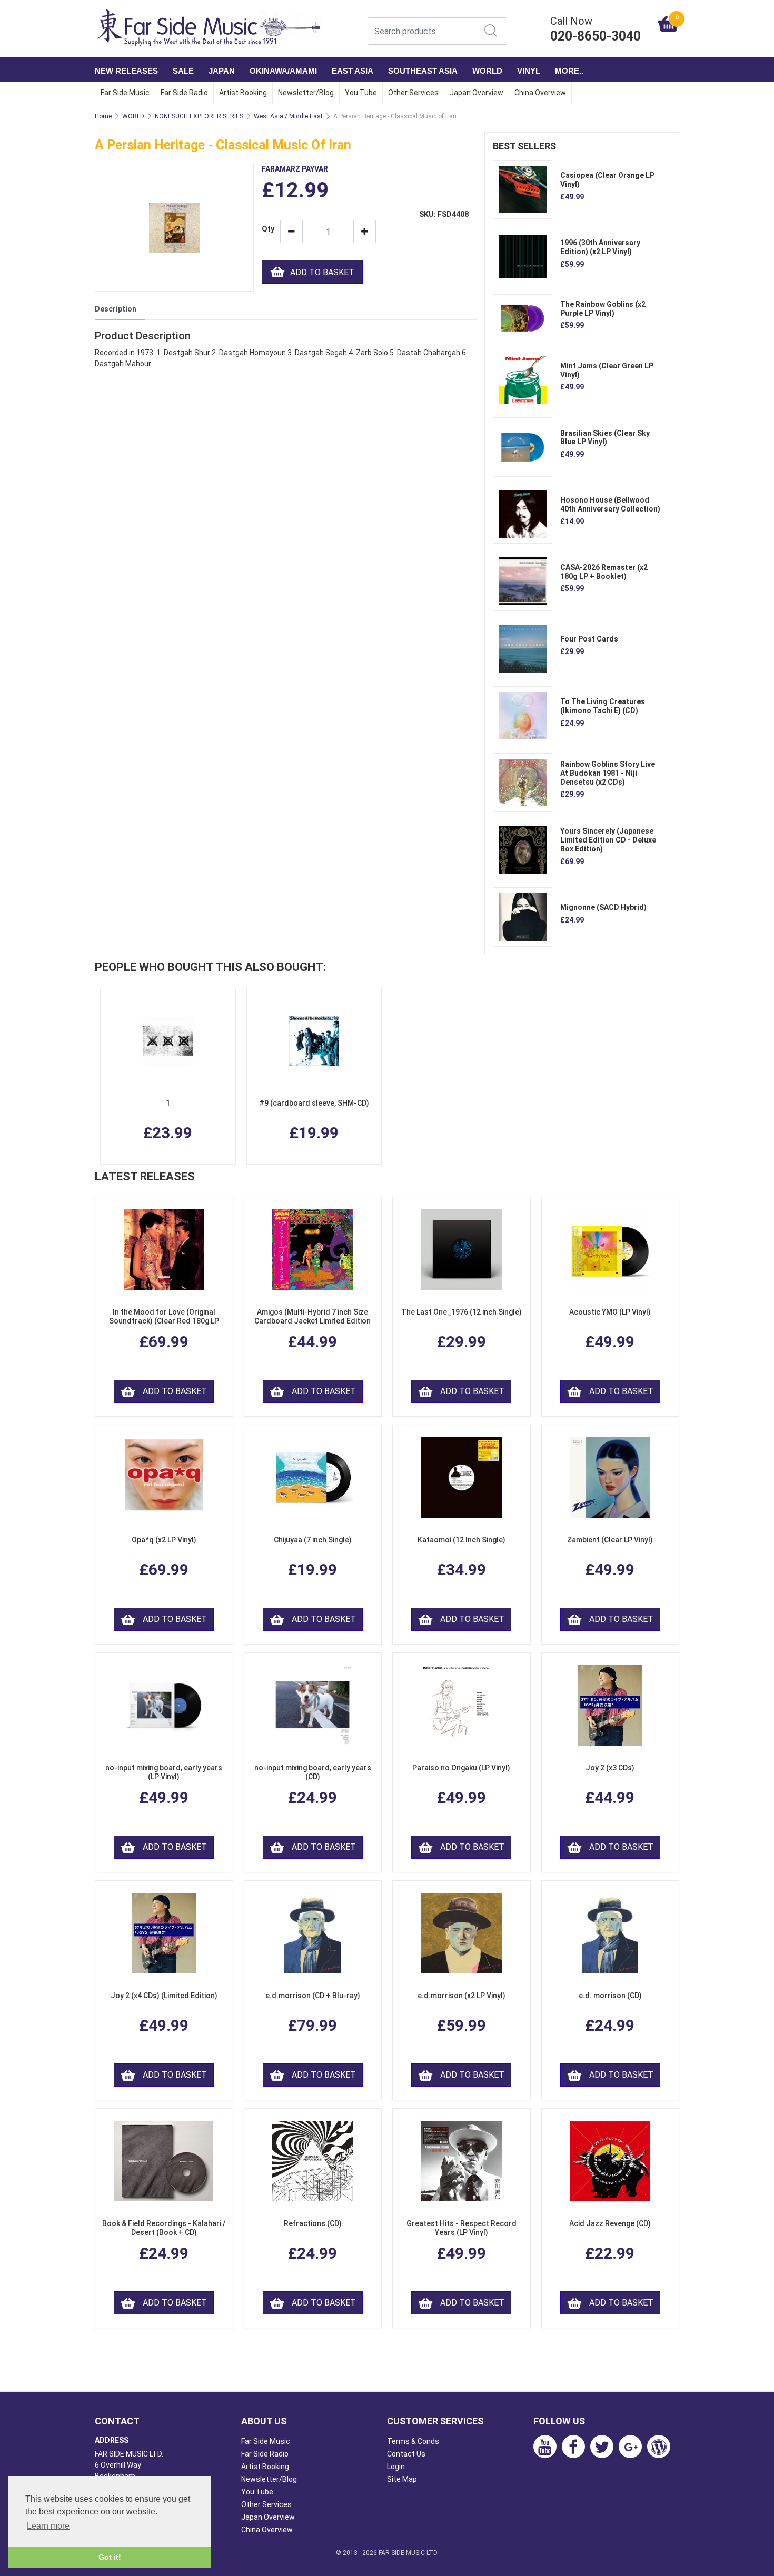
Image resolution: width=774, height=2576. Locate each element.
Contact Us (406, 2454)
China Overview (540, 93)
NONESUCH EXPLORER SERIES (199, 116)
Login (396, 2467)
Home (103, 116)
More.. (569, 71)
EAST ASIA (353, 71)
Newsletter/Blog (306, 93)
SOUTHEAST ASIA (423, 71)
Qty (267, 229)
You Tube (361, 93)
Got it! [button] (110, 2557)
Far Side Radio (184, 93)
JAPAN (222, 71)
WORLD (487, 71)
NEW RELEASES (126, 71)
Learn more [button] (48, 2526)
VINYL (529, 71)
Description (116, 309)
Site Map (402, 2479)
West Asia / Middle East (288, 116)
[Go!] (491, 31)
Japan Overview (477, 93)
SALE (183, 71)
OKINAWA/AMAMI (283, 71)
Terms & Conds (413, 2441)
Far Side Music (125, 93)
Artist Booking (243, 93)
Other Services (413, 93)
